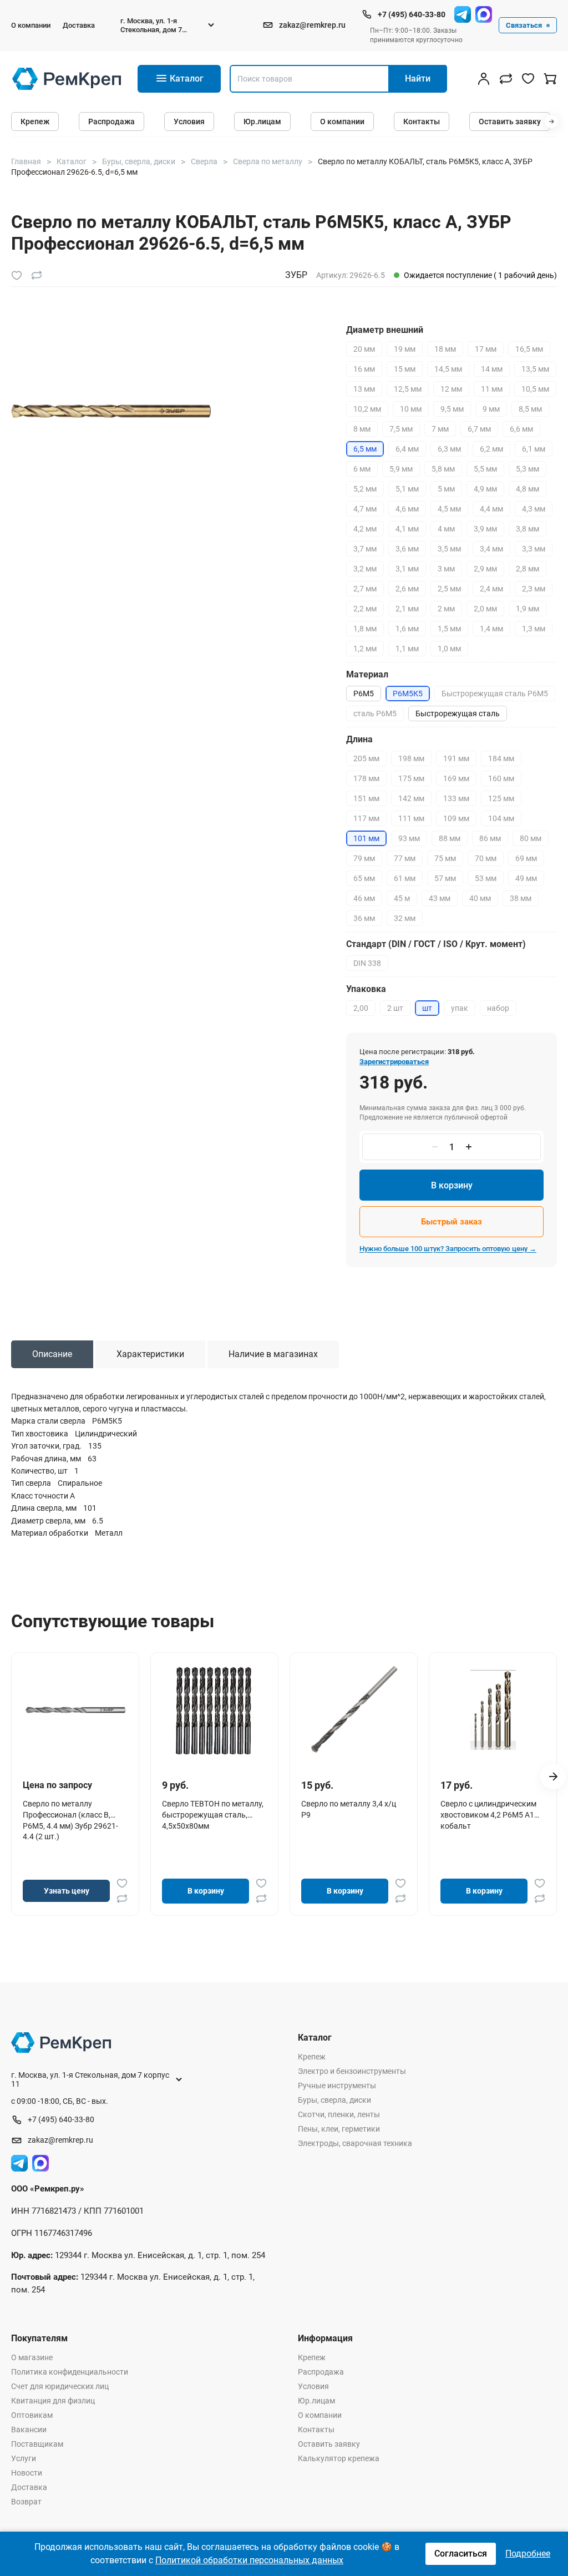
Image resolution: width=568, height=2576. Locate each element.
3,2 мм (365, 569)
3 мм (446, 569)
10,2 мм (367, 409)
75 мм (445, 858)
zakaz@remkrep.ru (312, 25)
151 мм (366, 798)
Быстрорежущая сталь (458, 713)
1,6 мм (407, 629)
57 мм (445, 878)
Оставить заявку (510, 122)
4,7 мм (365, 509)
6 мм (362, 469)
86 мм (490, 838)
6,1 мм (534, 449)
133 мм (456, 798)
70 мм (486, 858)
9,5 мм (452, 409)
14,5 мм (448, 369)
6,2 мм (491, 449)
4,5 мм (449, 509)
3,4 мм (491, 549)
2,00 (361, 1008)
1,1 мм (407, 649)
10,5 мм (535, 389)
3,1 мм (407, 569)
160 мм (501, 778)
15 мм (405, 369)
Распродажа (111, 122)
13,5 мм (535, 369)
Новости (27, 2473)
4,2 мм (365, 529)
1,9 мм (528, 609)
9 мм (491, 409)
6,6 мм (521, 429)
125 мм (501, 798)
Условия (189, 122)
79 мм (364, 858)
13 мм (364, 389)
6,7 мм (479, 429)
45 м (402, 898)
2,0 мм (485, 609)
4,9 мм (485, 489)
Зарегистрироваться (394, 1062)
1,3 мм (534, 629)
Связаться (524, 25)
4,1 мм (407, 529)
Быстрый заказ (452, 1222)
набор (498, 1008)
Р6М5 (364, 694)
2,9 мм (485, 569)
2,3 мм (534, 589)
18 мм (445, 349)
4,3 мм (534, 509)
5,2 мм (365, 489)
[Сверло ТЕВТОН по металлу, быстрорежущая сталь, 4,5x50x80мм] (215, 1710)
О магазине (32, 2357)
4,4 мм (491, 509)
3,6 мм (407, 549)
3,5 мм (449, 549)
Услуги (24, 2458)
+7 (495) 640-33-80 (412, 14)
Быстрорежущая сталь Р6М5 (495, 694)
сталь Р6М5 (375, 713)
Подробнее (528, 2554)
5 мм (446, 489)
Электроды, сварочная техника (355, 2143)
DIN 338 (367, 963)
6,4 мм (407, 449)
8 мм (362, 429)
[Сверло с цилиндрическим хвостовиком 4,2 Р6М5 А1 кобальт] (493, 1710)
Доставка (79, 25)
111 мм (411, 818)
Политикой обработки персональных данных (249, 2560)
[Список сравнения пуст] (506, 79)
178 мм (366, 778)
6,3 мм (449, 449)
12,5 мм (408, 389)
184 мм (501, 758)
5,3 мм (528, 469)
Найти (418, 79)
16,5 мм (529, 349)
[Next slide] (553, 1777)
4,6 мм (407, 509)
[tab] (52, 1354)
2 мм (446, 609)
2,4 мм (491, 589)
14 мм (492, 369)
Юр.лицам (262, 122)
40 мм (480, 898)
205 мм (366, 758)
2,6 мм (407, 589)
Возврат (26, 2502)
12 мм (451, 389)
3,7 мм (365, 549)
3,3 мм (534, 549)
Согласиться (461, 2554)
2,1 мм (407, 609)
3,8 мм (528, 529)
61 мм (405, 878)
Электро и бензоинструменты (352, 2071)
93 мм (409, 838)
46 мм (364, 898)
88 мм (450, 838)
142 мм (411, 798)
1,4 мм (491, 629)
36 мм (364, 918)
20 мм (364, 349)
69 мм (526, 858)
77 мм (405, 858)
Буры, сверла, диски (334, 2100)
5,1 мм (407, 489)
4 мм (446, 529)
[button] (551, 122)
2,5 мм (449, 589)
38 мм (521, 898)
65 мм (364, 878)
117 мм (366, 818)
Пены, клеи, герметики (339, 2129)
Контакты (422, 122)
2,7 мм (365, 589)
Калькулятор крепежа (339, 2458)
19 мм (405, 349)
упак (460, 1008)
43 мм (440, 898)
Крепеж (35, 122)
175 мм (411, 778)
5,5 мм (485, 469)
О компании (31, 25)
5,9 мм (401, 469)
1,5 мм (449, 629)
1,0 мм (449, 649)
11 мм (492, 389)
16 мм (364, 369)
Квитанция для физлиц (53, 2401)
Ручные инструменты (337, 2086)
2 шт (395, 1008)
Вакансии (29, 2430)
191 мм (456, 758)
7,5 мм (401, 429)
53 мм (486, 878)
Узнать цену (67, 1891)
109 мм (456, 818)
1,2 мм (365, 649)
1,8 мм (365, 629)
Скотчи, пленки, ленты (339, 2114)
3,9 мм (485, 529)
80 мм (531, 838)
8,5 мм (530, 409)
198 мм (411, 758)
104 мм (501, 818)
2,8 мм (528, 569)
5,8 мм (443, 469)
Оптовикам (32, 2415)
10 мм (411, 409)
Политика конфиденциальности (70, 2372)
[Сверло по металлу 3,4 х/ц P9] (354, 1710)
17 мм (486, 349)
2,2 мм (365, 609)
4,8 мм (528, 489)
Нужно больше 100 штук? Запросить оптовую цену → (448, 1249)
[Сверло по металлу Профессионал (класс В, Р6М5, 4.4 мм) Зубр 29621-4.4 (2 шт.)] (75, 1710)
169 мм (456, 778)
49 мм (526, 878)
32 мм (405, 918)
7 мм (440, 429)
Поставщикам (37, 2444)
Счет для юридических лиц (60, 2386)
